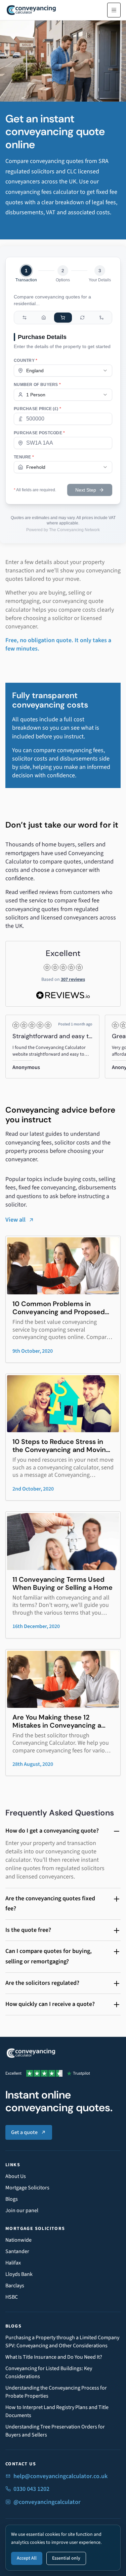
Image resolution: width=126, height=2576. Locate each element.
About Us (16, 2176)
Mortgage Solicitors (27, 2188)
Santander (17, 2251)
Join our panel (22, 2210)
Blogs (12, 2199)
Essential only (66, 2558)
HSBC (12, 2297)
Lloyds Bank (19, 2274)
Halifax (13, 2263)
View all (15, 1220)
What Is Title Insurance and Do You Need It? (54, 2357)
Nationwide (18, 2240)
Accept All (27, 2558)
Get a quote (24, 2132)
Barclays (15, 2286)
